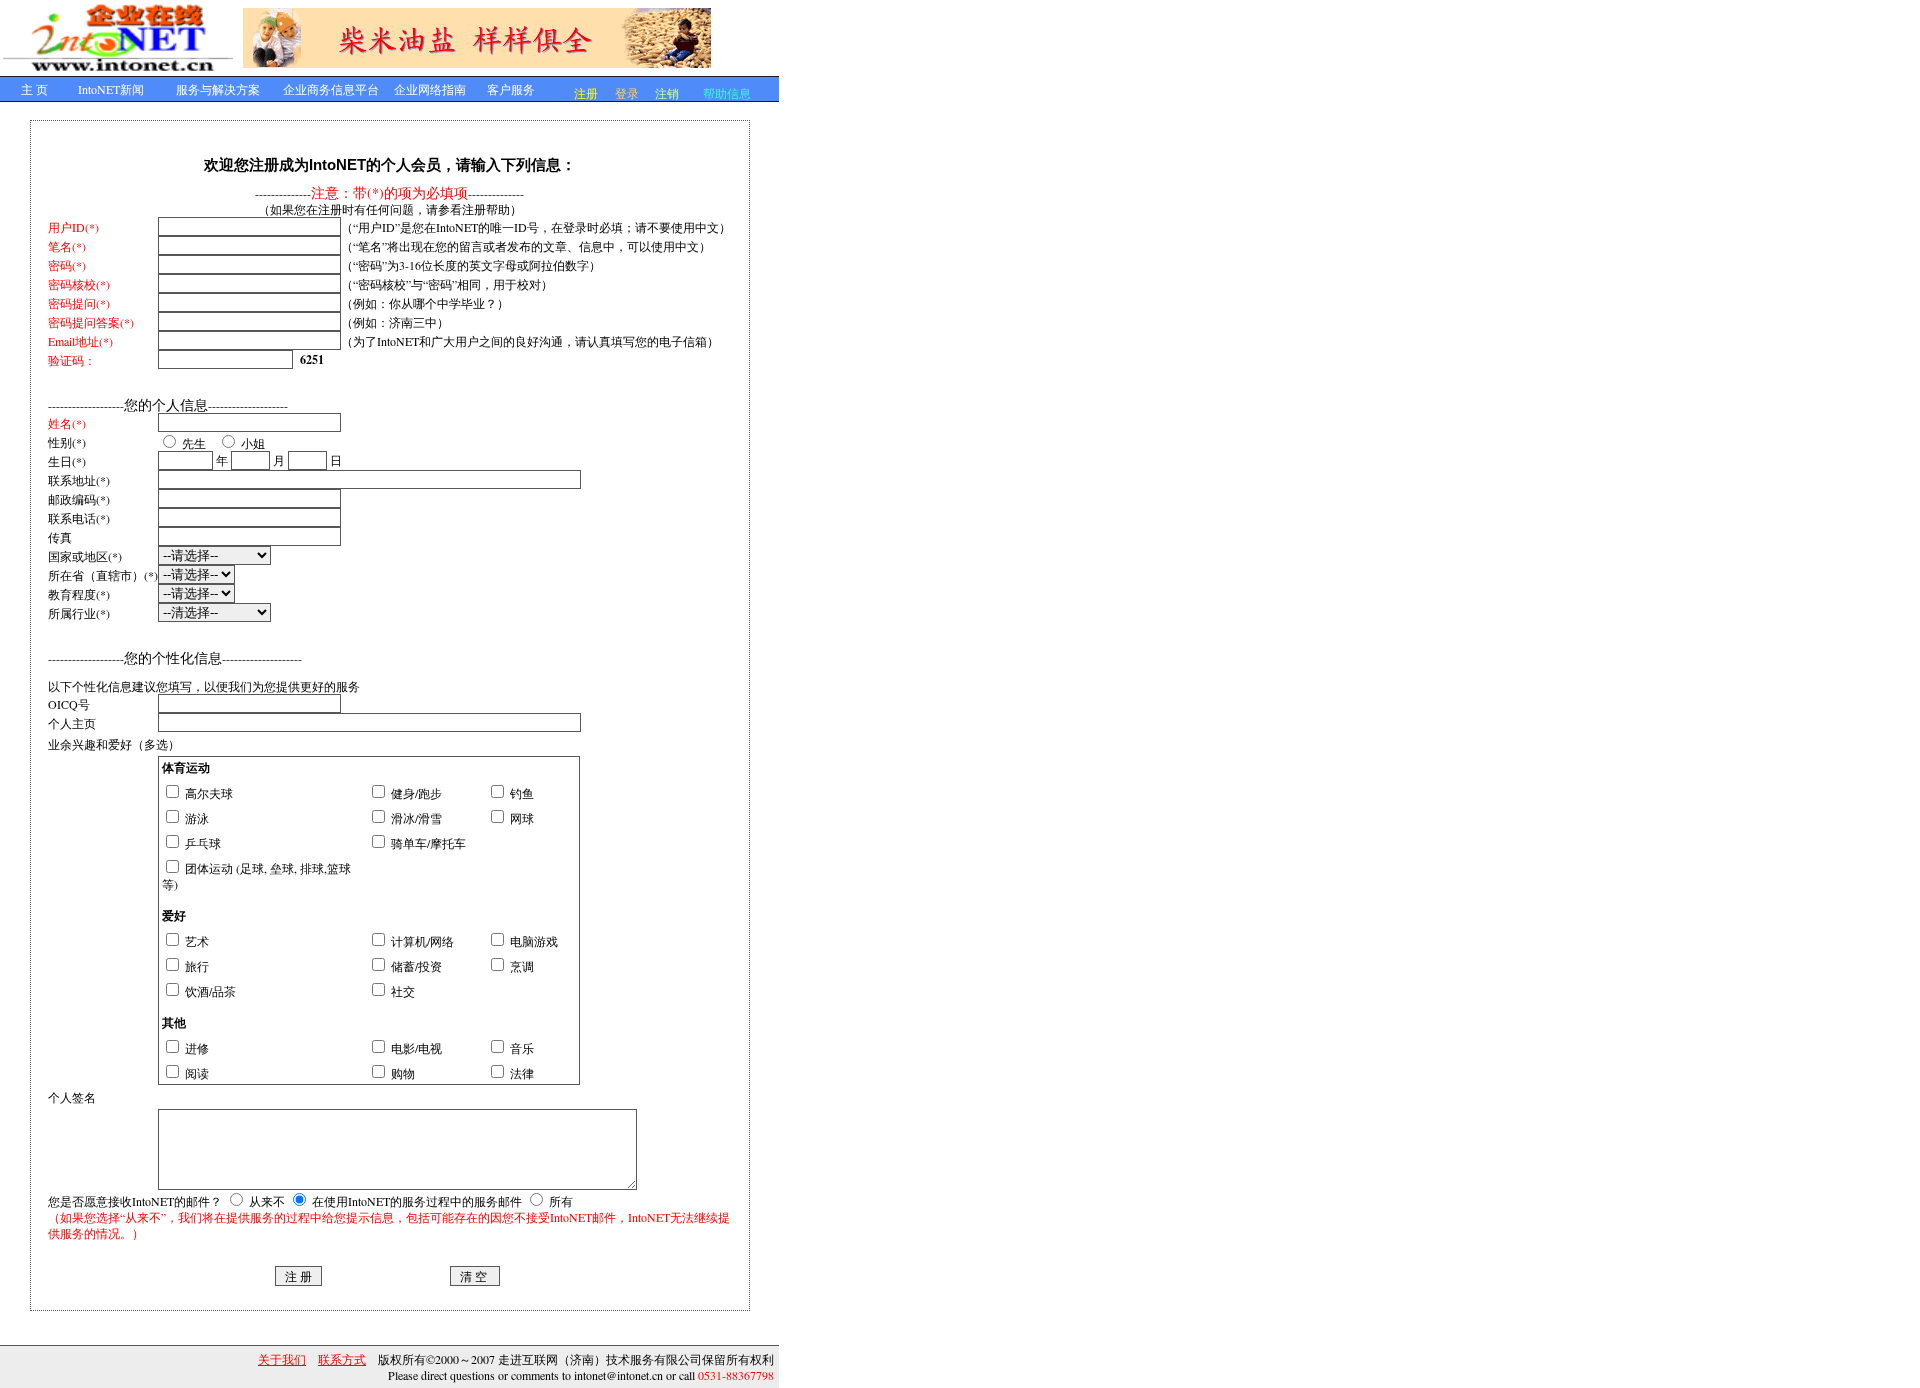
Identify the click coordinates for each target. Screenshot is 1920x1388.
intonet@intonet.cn (618, 1375)
